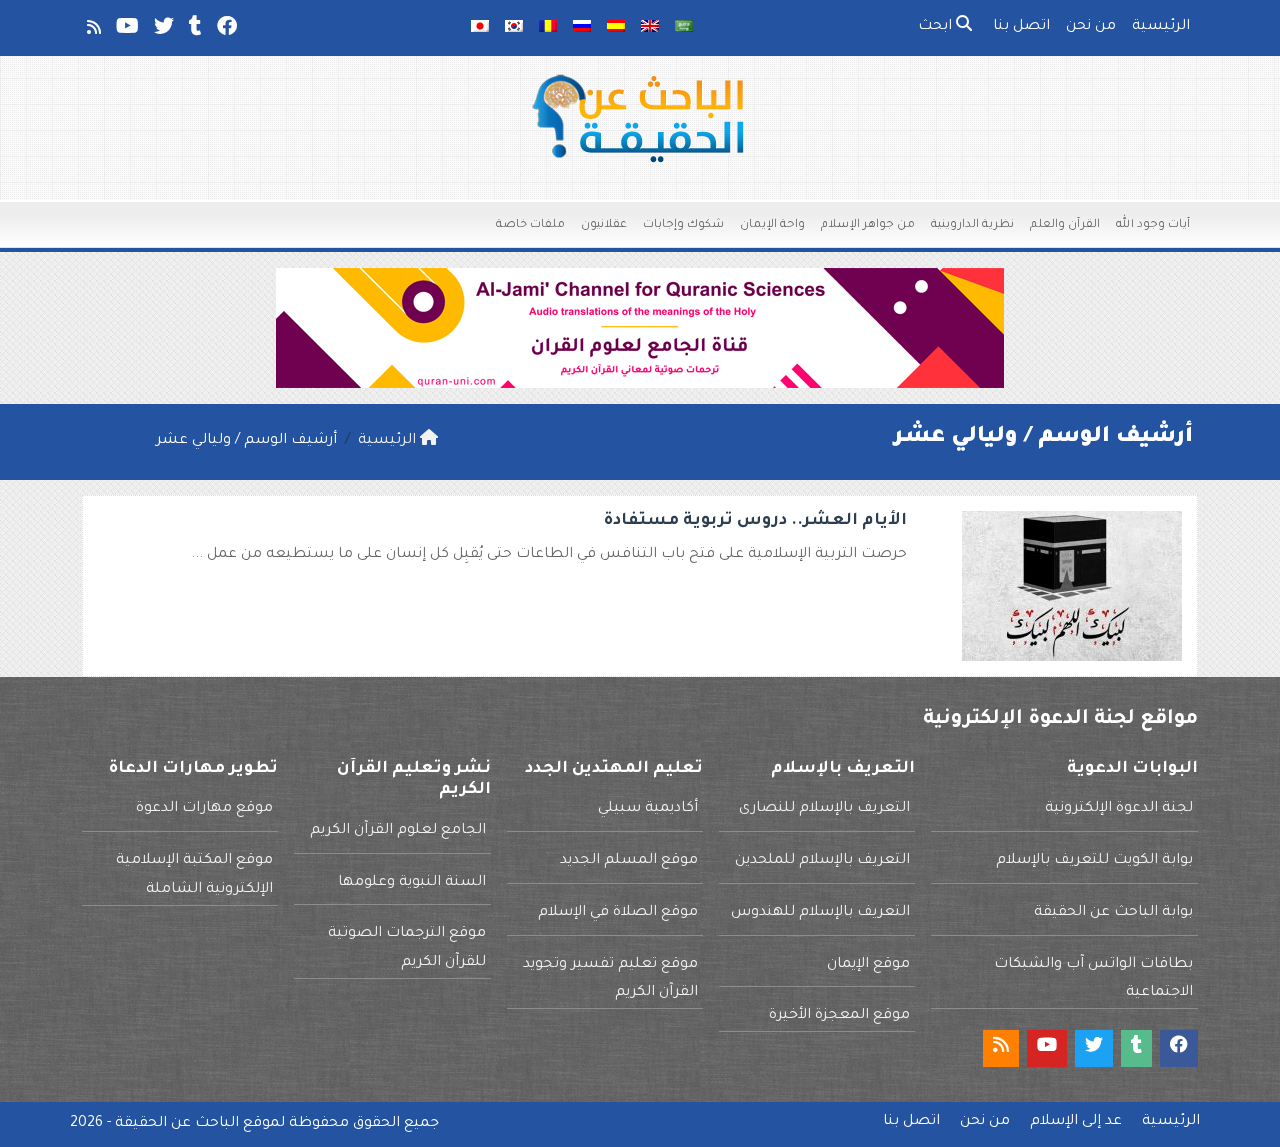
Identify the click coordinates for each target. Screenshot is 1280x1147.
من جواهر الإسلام (868, 225)
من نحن (1091, 27)
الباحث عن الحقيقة (177, 1124)
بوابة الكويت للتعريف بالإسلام (1094, 861)
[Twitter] (162, 31)
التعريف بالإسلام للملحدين (822, 861)
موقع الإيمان (868, 965)
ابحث (937, 27)
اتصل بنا (1021, 27)
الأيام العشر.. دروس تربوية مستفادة (755, 521)
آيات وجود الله (1153, 225)
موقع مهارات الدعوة (204, 809)
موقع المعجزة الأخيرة (839, 1016)
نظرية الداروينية (972, 225)
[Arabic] (684, 28)
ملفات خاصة (530, 225)
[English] (650, 28)
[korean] (514, 28)
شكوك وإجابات (683, 225)
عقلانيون (604, 225)
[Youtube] (126, 31)
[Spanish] (616, 28)
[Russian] (582, 28)
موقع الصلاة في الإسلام (618, 913)
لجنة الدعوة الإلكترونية (1119, 809)
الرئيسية (1161, 27)
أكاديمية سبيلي (648, 809)
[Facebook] (225, 31)
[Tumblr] (194, 31)
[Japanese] (480, 28)
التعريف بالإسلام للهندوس (820, 913)
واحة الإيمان (772, 225)
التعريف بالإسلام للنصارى (824, 809)
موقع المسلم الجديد (629, 861)
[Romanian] (548, 28)
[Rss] (92, 31)
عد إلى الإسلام (1076, 1122)
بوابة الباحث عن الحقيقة (1113, 913)
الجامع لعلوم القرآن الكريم (398, 831)
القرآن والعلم (1065, 225)
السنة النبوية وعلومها (412, 883)
